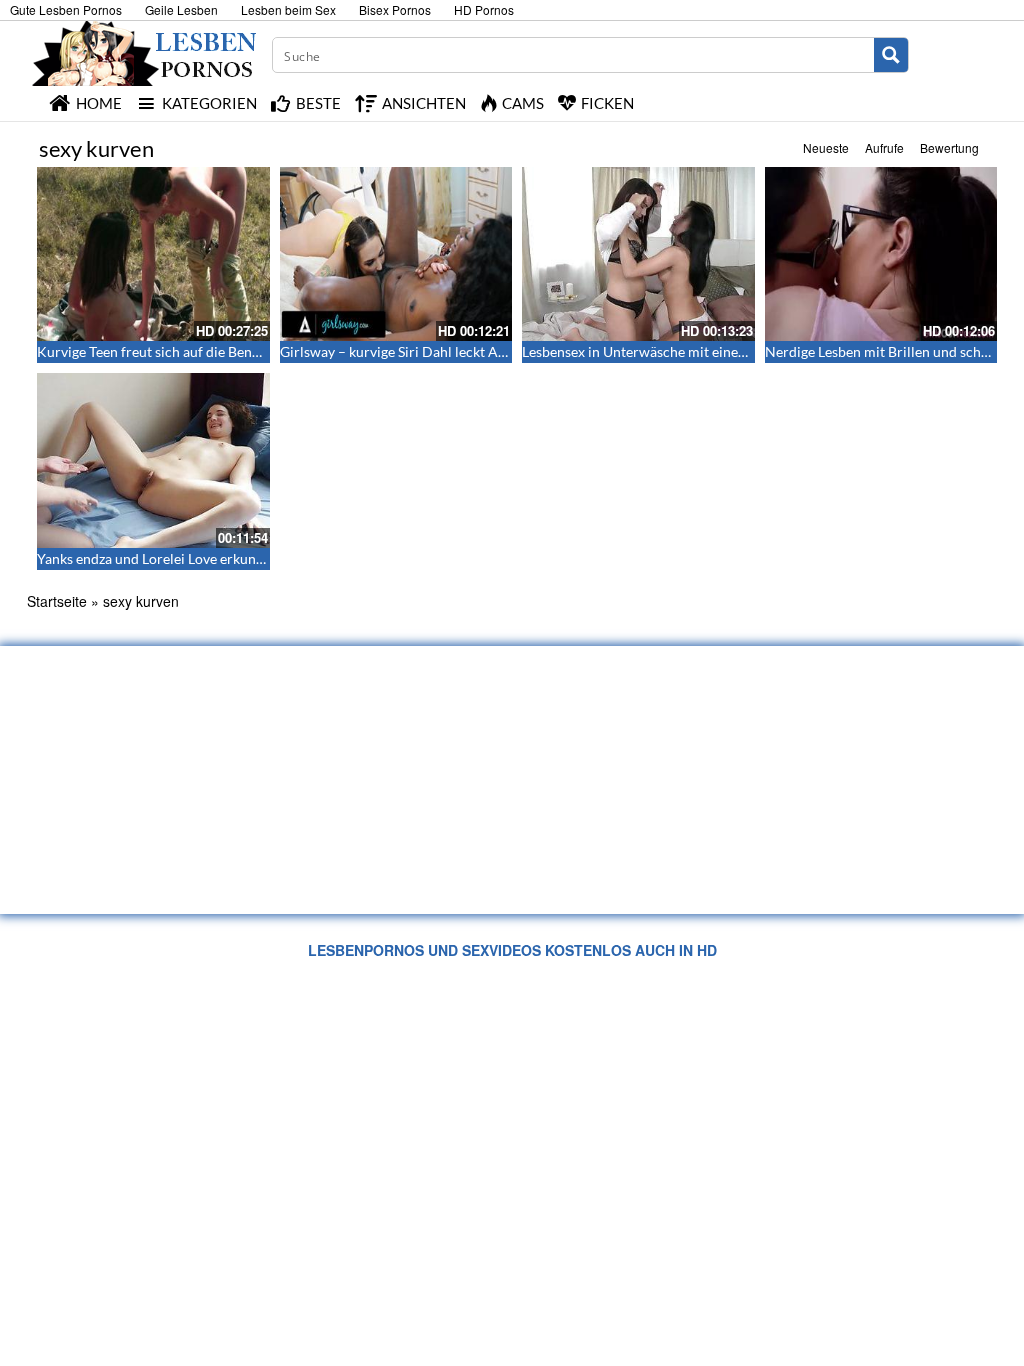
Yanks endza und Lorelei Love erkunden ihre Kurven (196, 558)
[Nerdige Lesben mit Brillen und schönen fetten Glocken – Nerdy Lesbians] (881, 254)
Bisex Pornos (395, 9)
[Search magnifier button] (891, 55)
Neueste (826, 147)
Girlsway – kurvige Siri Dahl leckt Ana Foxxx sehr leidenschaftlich (482, 351)
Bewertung (949, 147)
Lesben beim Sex (288, 9)
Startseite (57, 601)
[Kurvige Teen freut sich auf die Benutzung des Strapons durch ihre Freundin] (153, 254)
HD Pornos (484, 9)
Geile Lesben (181, 9)
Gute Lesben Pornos (66, 9)
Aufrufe (884, 147)
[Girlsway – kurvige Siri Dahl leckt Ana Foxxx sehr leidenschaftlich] (396, 254)
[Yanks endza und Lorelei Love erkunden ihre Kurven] (153, 460)
